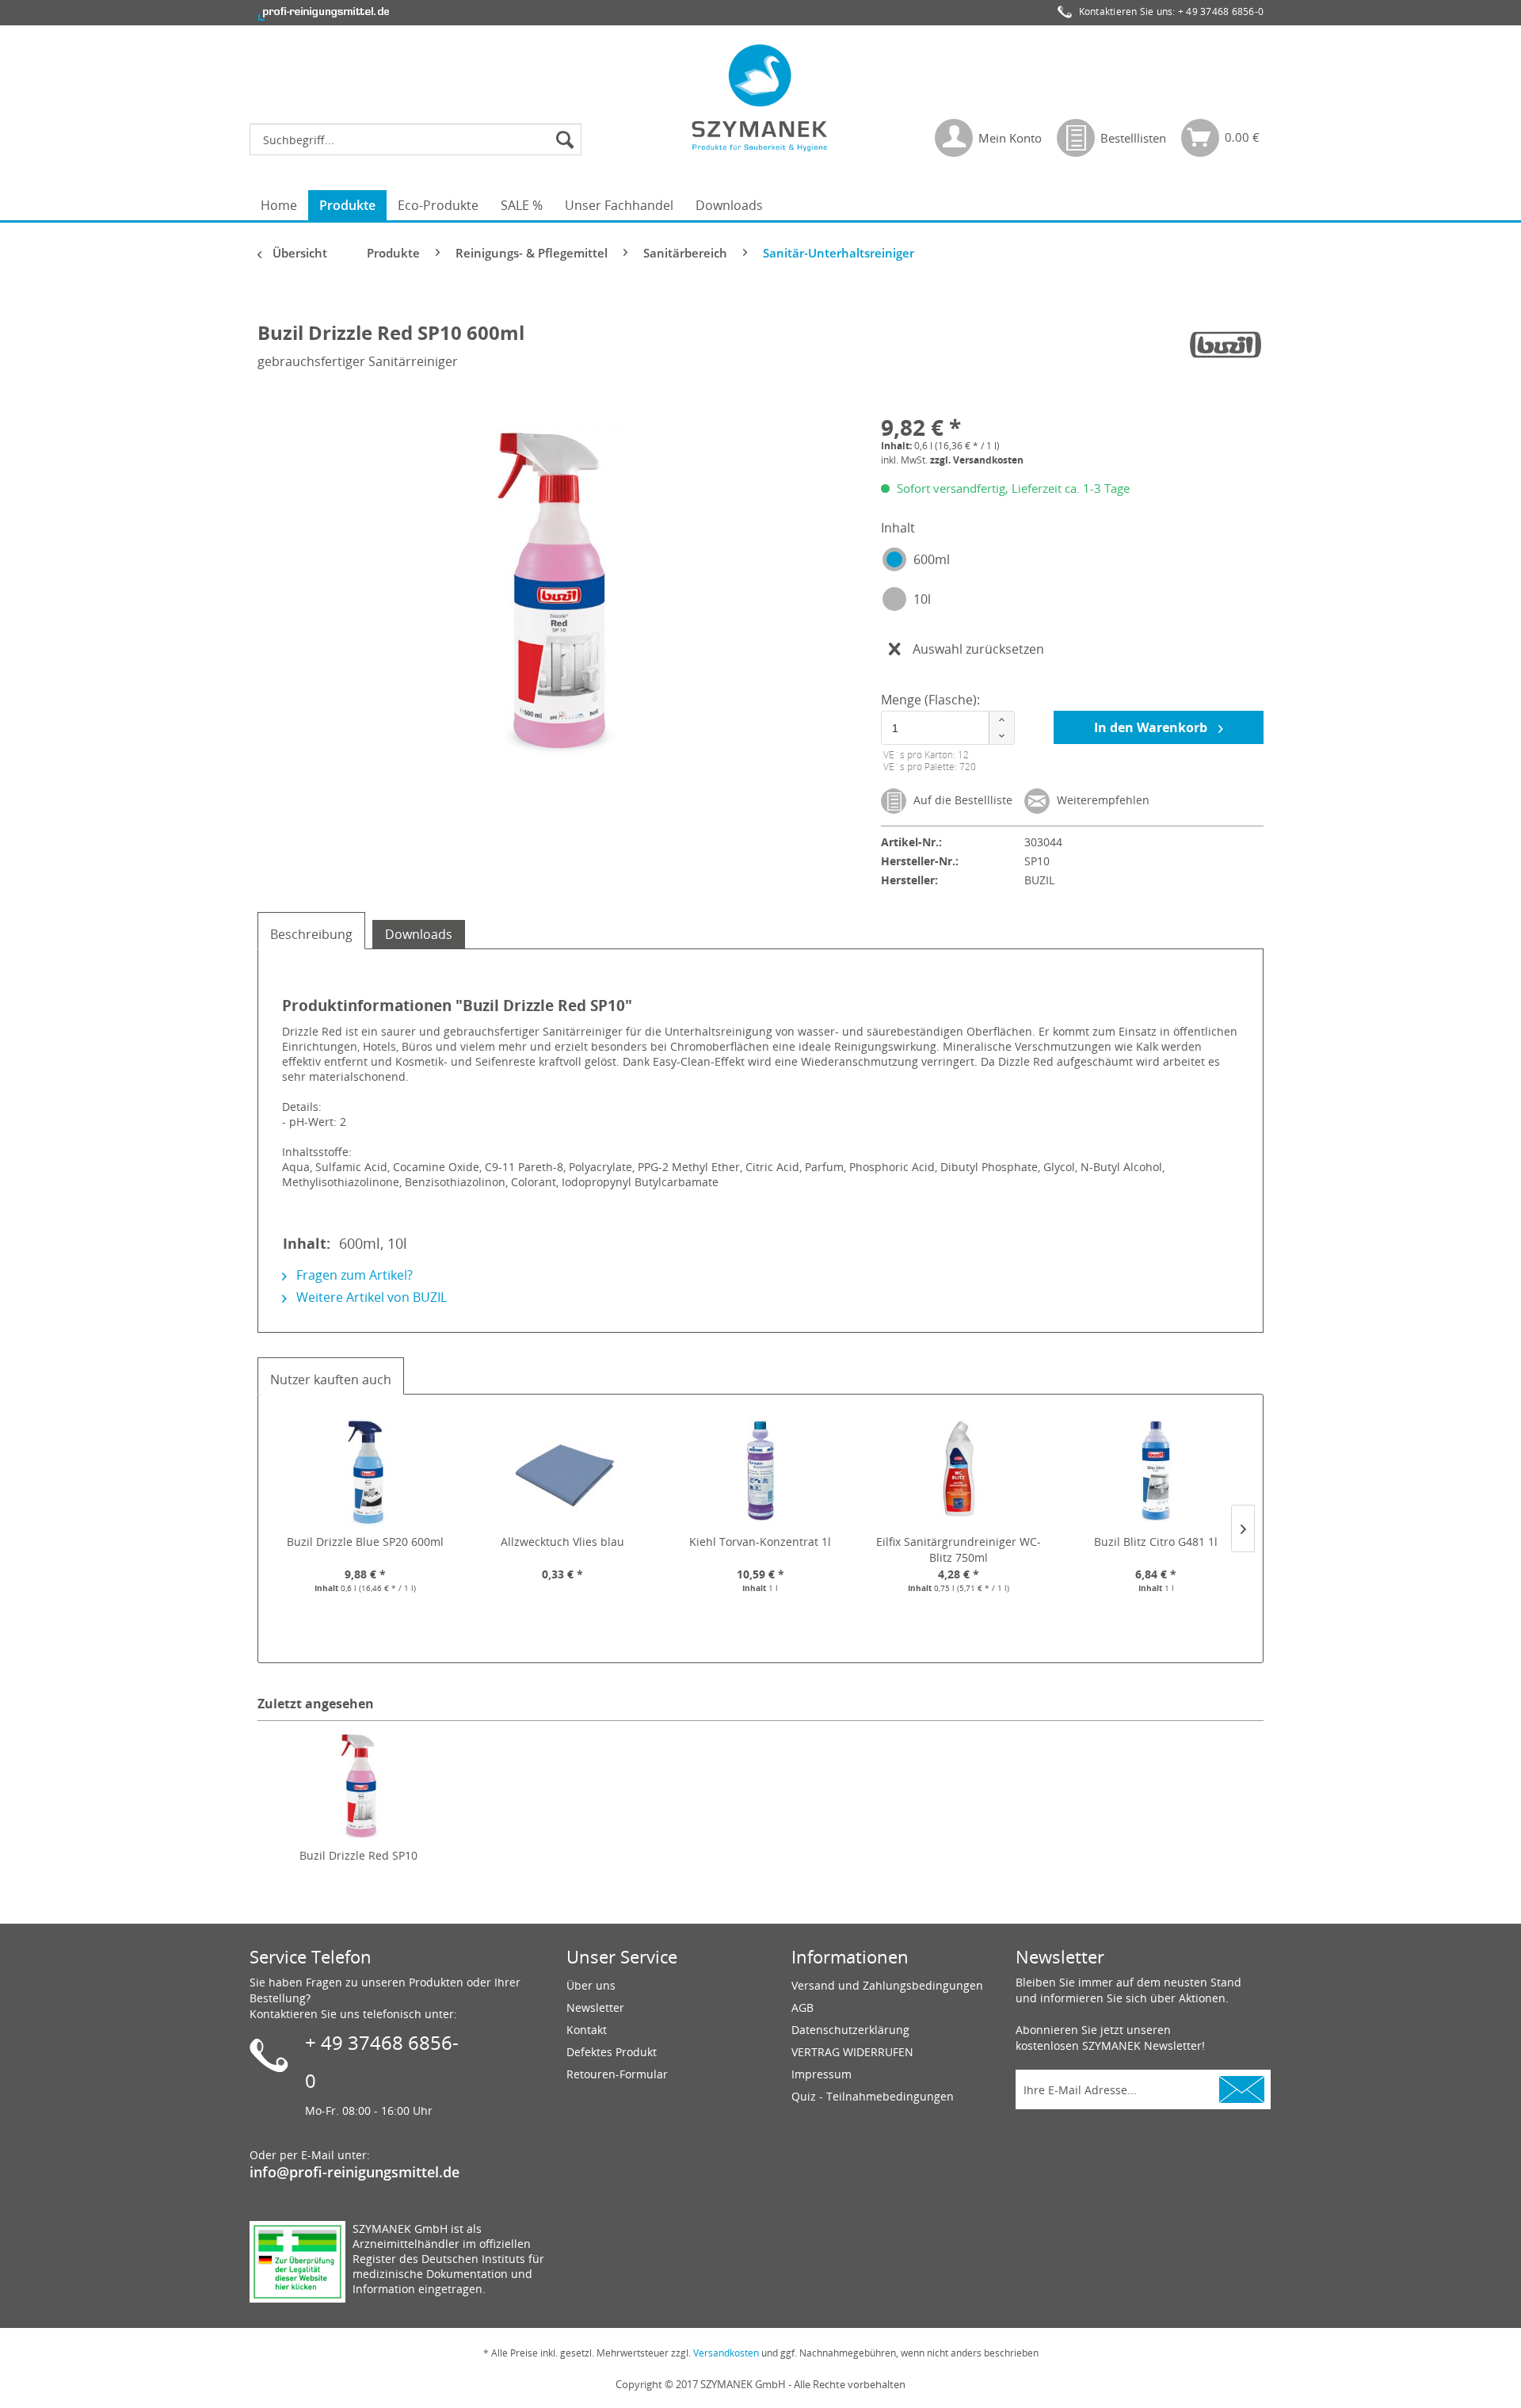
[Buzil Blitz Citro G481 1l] (1156, 1471)
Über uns (591, 1985)
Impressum (821, 2074)
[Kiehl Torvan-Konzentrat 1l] (760, 1471)
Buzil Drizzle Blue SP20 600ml (365, 1542)
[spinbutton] (945, 728)
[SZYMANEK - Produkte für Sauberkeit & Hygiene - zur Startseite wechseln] (760, 97)
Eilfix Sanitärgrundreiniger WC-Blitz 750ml (959, 1549)
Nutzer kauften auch (331, 1380)
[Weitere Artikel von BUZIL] (1226, 349)
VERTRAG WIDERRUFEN (852, 2052)
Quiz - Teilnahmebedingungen (873, 2096)
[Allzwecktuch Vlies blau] (563, 1471)
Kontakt (587, 2030)
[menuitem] (419, 139)
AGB (802, 2007)
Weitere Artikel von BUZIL (370, 1297)
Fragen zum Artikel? (353, 1275)
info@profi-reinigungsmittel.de (355, 2172)
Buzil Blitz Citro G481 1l (1156, 1542)
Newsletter (595, 2007)
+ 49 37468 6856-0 (1221, 11)
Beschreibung (311, 934)
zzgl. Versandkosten (977, 460)
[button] (1001, 720)
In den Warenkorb (1152, 727)
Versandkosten (726, 2353)
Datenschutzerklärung (850, 2030)
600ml (932, 559)
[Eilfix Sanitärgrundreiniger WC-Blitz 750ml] (959, 1471)
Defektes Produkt (612, 2052)
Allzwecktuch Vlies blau (562, 1542)
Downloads (419, 934)
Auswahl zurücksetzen (978, 649)
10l (922, 599)
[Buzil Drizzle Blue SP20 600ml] (365, 1471)
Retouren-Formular (617, 2074)
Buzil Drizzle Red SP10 (358, 1855)
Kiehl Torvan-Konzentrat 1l (760, 1542)
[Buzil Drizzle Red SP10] (358, 1784)
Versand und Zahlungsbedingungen (887, 1985)
